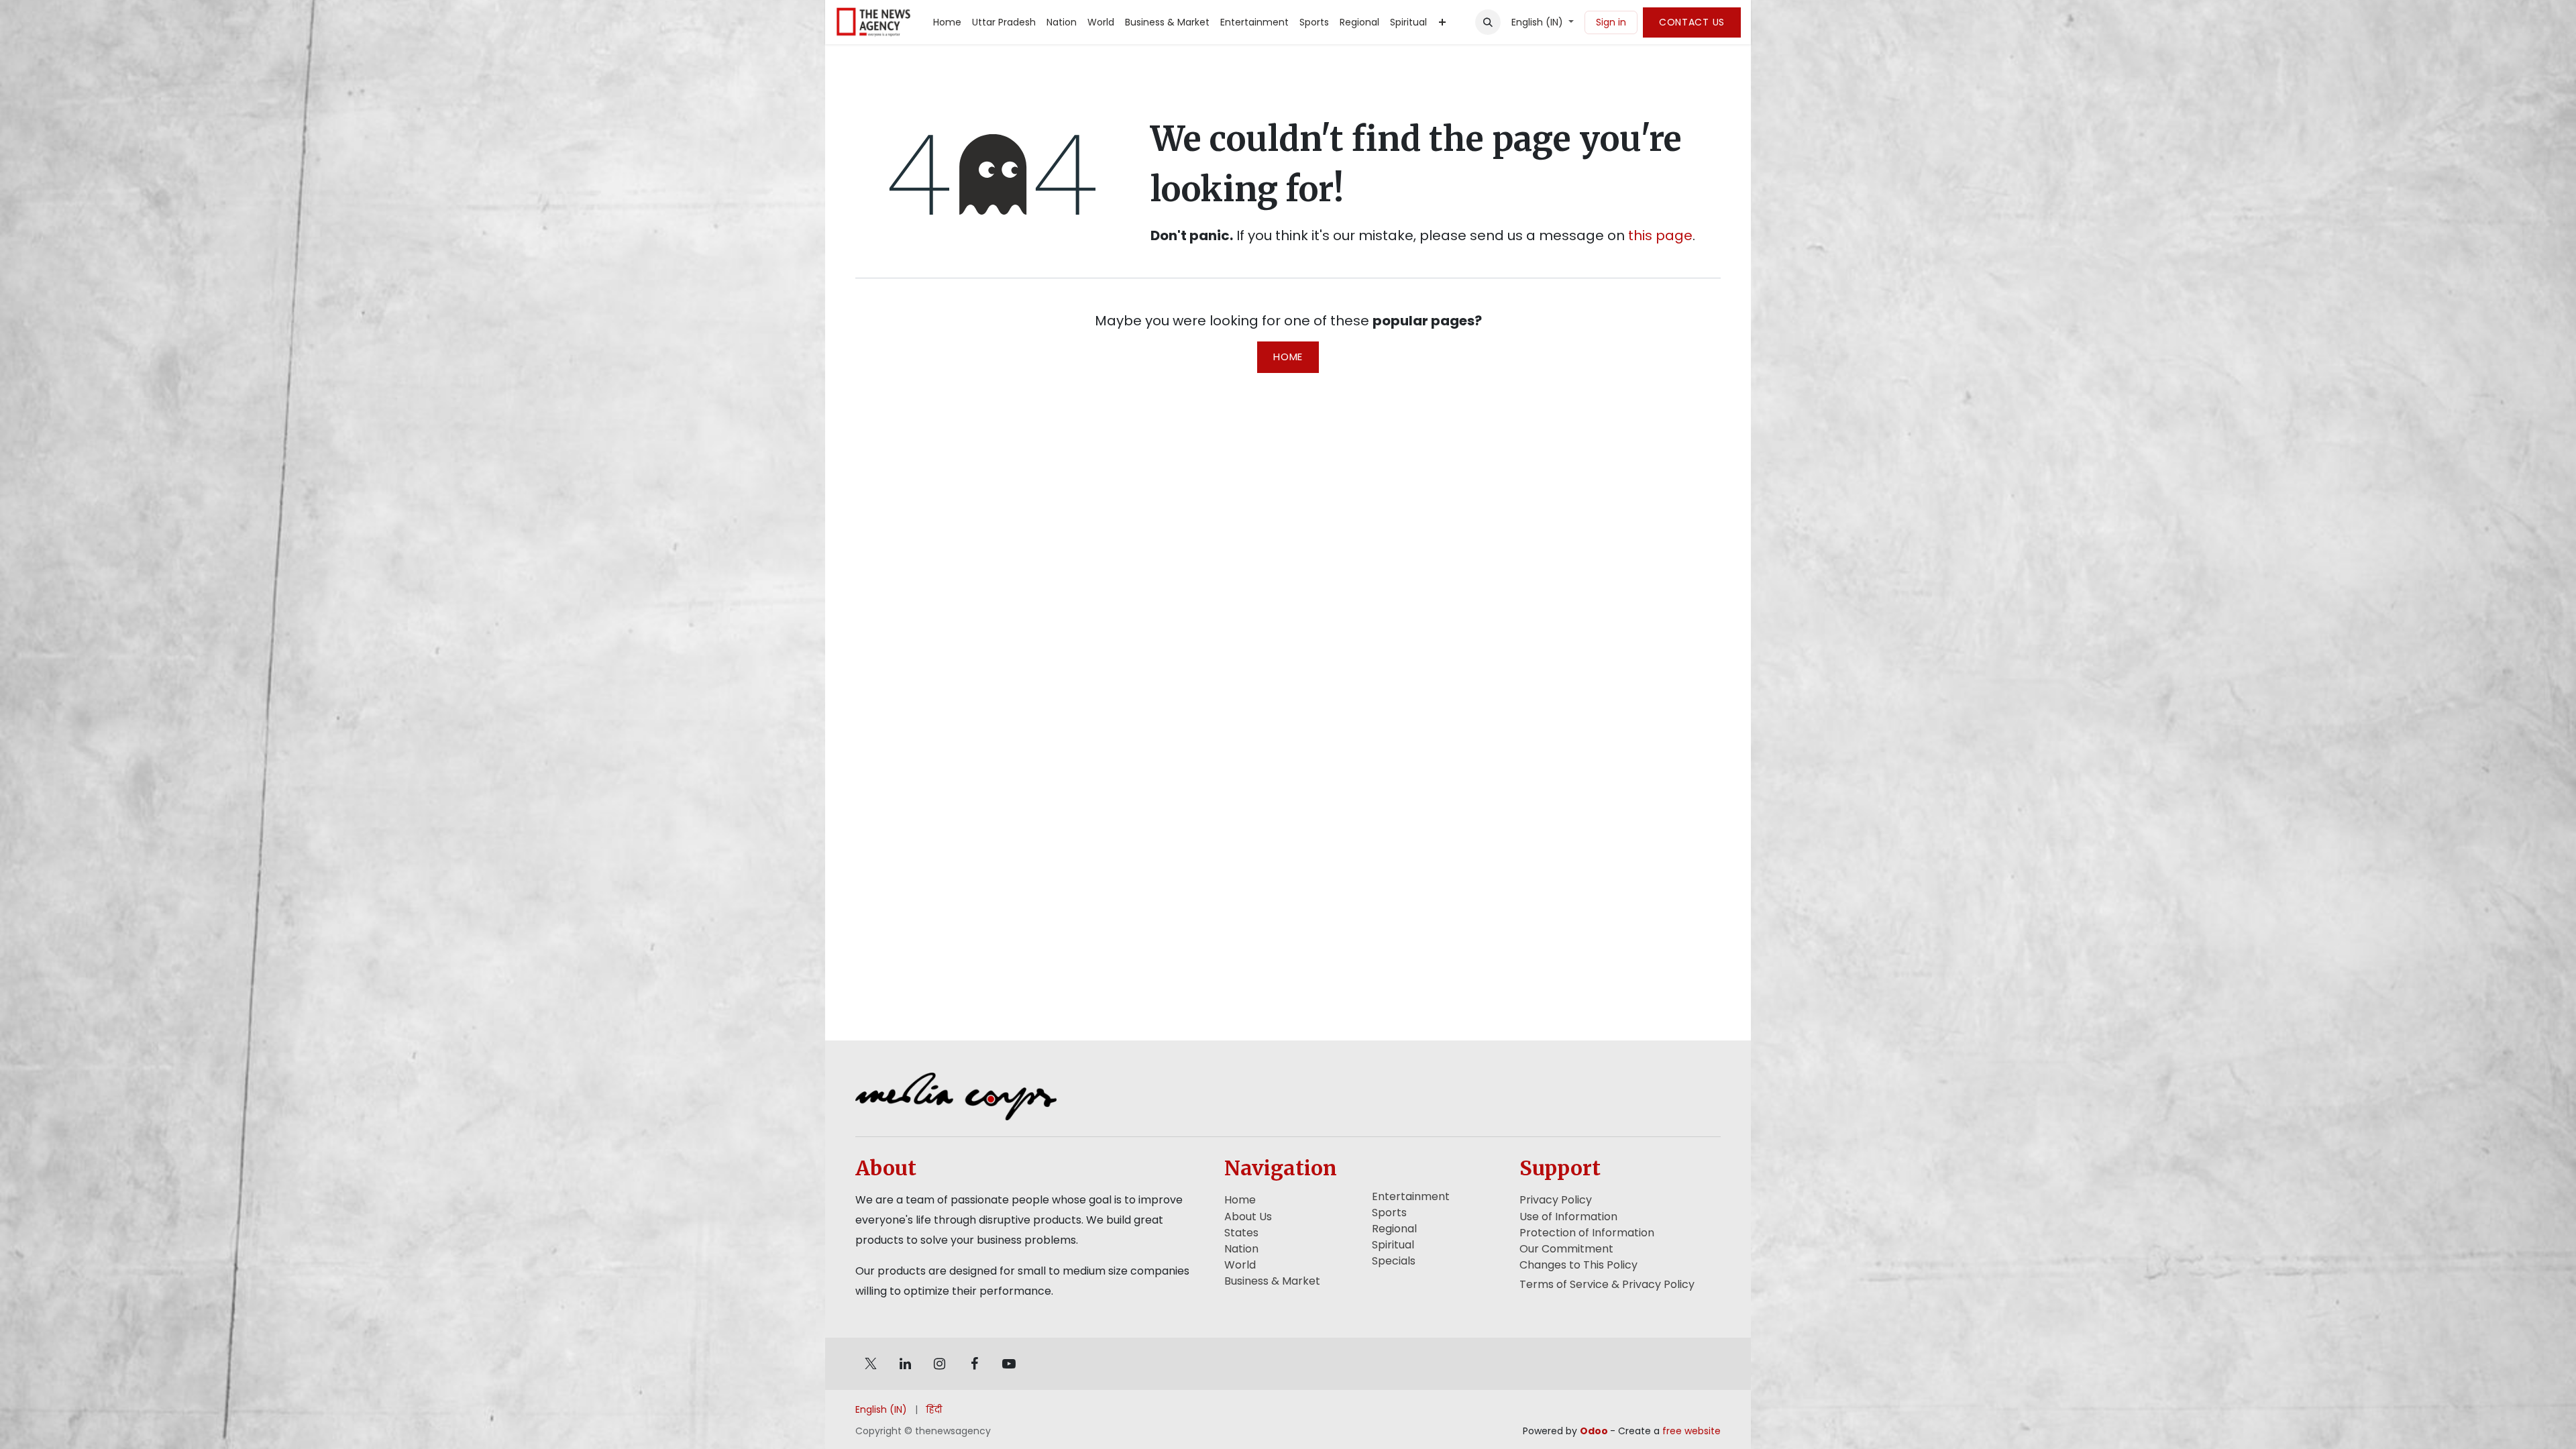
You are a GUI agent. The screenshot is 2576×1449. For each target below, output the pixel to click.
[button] (1488, 22)
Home (1288, 357)
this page (1660, 235)
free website (1692, 1431)
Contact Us (1692, 22)
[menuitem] (947, 22)
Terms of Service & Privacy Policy (1607, 1284)
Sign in (1611, 22)
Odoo (1595, 1431)
